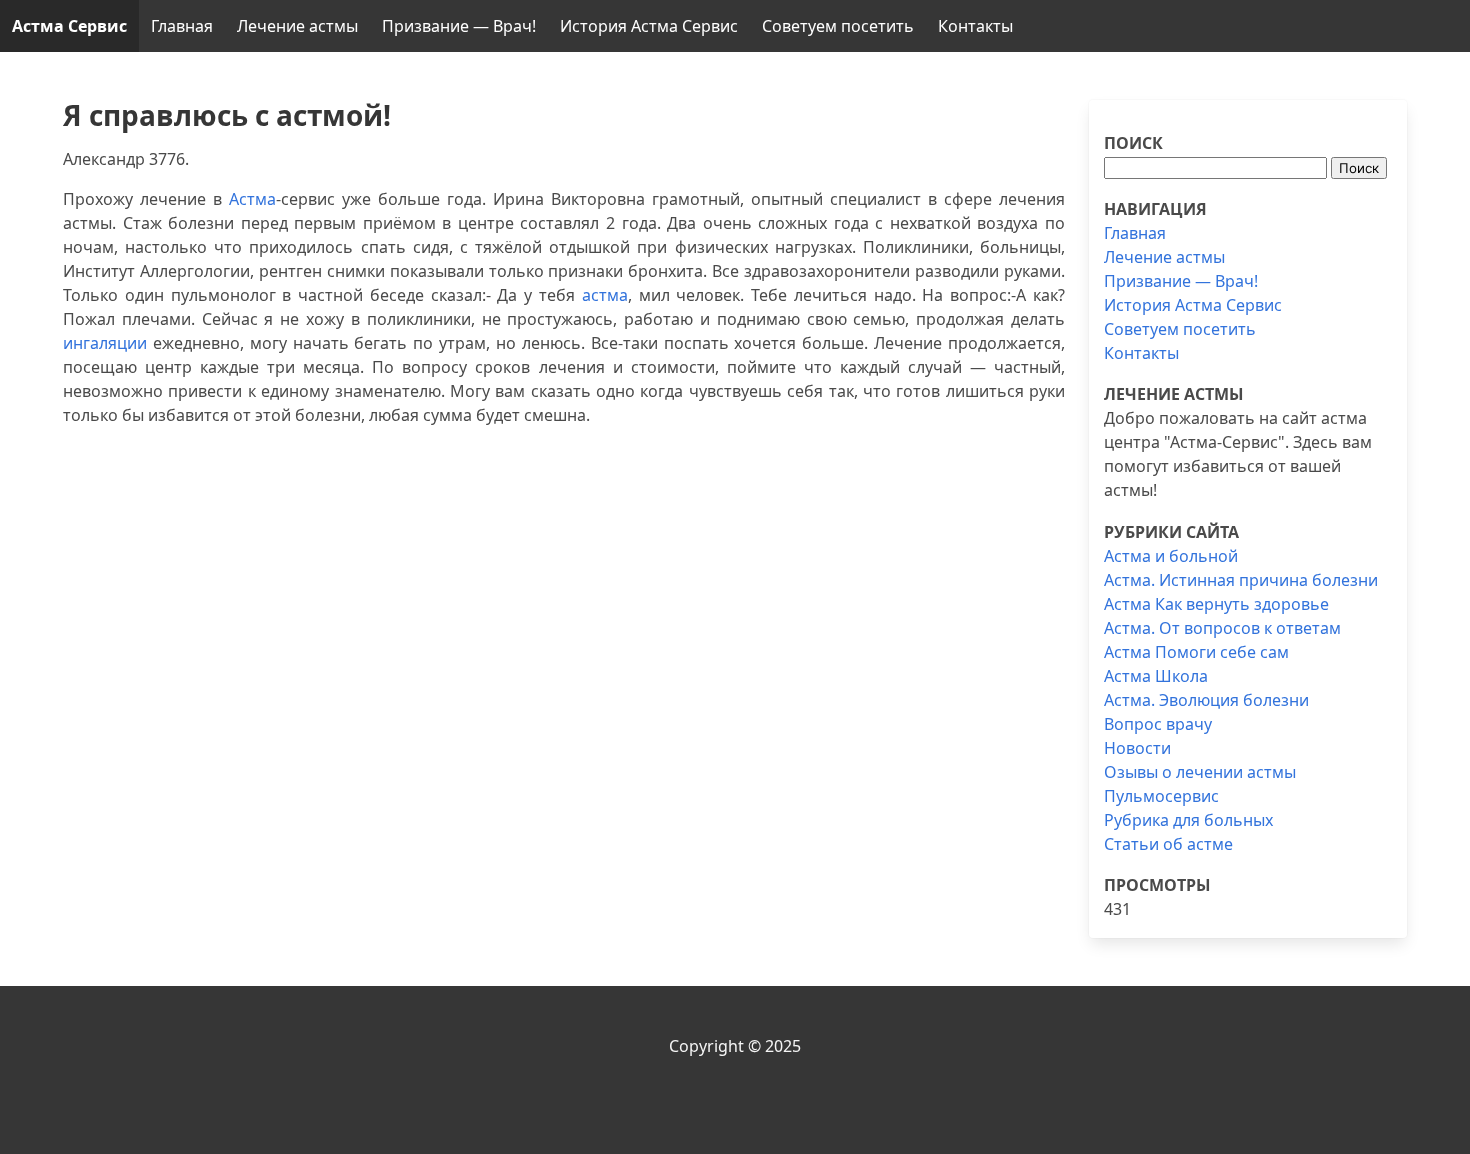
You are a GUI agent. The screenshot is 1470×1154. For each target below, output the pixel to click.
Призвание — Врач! (459, 26)
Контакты (975, 26)
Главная (182, 26)
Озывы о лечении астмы (1200, 772)
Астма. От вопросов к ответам (1222, 628)
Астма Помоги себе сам (1196, 652)
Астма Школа (1156, 676)
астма (605, 295)
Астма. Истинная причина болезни (1241, 580)
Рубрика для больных (1188, 820)
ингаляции (105, 343)
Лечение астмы (297, 26)
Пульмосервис (1161, 796)
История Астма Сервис (649, 26)
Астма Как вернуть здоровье (1216, 604)
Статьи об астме (1168, 844)
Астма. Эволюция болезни (1206, 700)
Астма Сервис (69, 26)
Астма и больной (1171, 556)
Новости (1137, 748)
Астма (252, 199)
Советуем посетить (838, 26)
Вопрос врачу (1158, 724)
